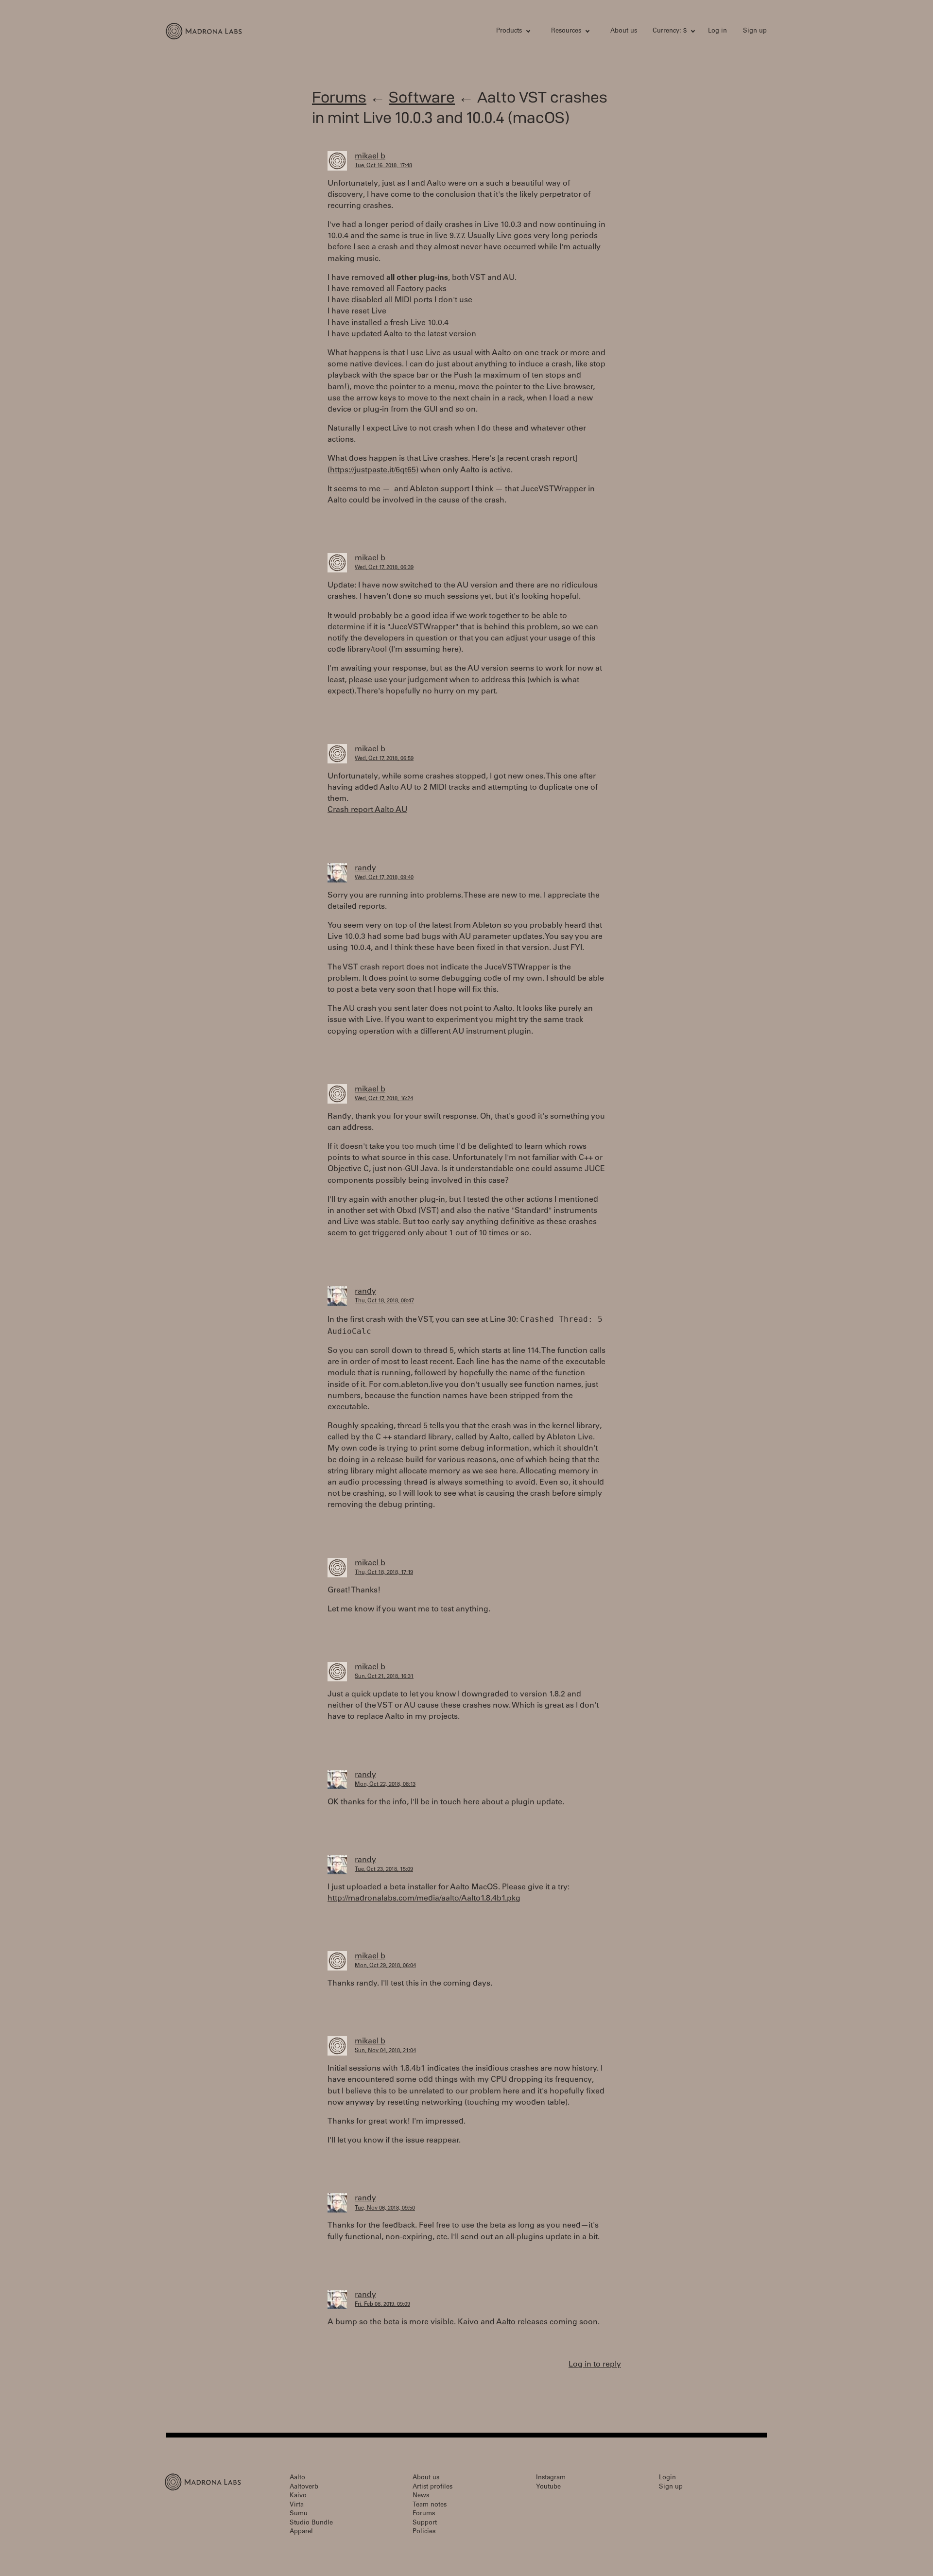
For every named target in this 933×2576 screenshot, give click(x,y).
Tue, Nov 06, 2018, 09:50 (385, 2208)
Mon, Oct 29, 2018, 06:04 (385, 1966)
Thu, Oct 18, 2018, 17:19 (384, 1573)
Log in (717, 31)
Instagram (551, 2478)
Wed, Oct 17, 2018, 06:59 (384, 759)
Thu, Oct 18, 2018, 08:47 (384, 1301)
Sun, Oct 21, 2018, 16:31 (384, 1677)
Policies (424, 2532)
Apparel (301, 2532)
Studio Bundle (311, 2523)
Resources (566, 31)
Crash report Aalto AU (367, 810)
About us (624, 31)
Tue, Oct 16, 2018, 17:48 (383, 166)
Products (509, 31)
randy (365, 868)
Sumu (299, 2514)
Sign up (755, 31)
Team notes (430, 2505)
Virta (297, 2505)
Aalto (297, 2478)
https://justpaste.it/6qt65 (373, 470)
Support (425, 2523)
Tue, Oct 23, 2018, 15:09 (384, 1870)
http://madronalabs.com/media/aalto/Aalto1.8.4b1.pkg (424, 1899)
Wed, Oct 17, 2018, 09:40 (384, 878)
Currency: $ (670, 31)
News (421, 2496)
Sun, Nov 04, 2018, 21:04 (385, 2051)
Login (667, 2478)
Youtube (548, 2487)
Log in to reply (595, 2365)
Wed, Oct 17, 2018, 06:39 (384, 568)
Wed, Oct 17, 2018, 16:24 (384, 1099)
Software (422, 97)
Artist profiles (432, 2487)
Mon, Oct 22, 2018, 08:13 (385, 1785)
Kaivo (298, 2496)
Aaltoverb (304, 2487)
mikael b (370, 156)
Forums (339, 97)
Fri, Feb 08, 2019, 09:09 (382, 2305)
